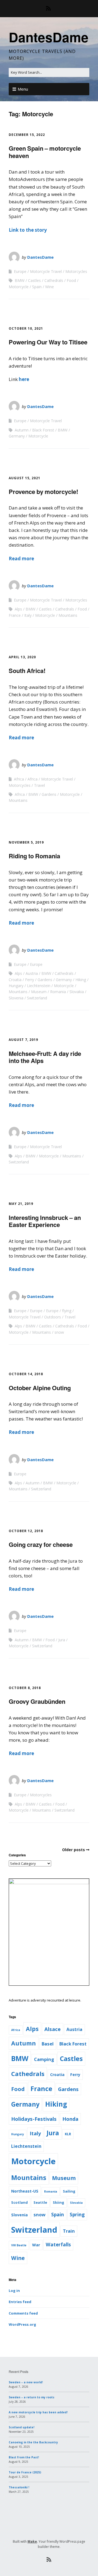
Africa (19, 779)
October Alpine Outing (40, 1388)
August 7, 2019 (23, 1040)
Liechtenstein (39, 986)
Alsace (53, 2029)
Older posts (73, 1850)
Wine (50, 287)
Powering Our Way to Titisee (48, 342)
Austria (32, 973)
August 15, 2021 (24, 478)
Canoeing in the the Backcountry (33, 2442)
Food (71, 280)
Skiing (59, 2202)
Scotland (19, 2202)
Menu (23, 89)
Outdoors (53, 1317)
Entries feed (20, 2302)
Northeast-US (25, 2191)
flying (67, 1311)
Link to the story (28, 230)
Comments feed (23, 2313)
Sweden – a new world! (26, 2382)
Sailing (69, 2191)
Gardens (49, 794)
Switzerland (37, 998)
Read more (21, 559)
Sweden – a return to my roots (32, 2397)
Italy (28, 615)
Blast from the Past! (24, 2457)
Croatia (15, 980)
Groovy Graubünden (37, 1701)
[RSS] (49, 8)
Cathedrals (54, 280)
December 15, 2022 (27, 135)
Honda (70, 2119)
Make (32, 2541)
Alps (18, 609)
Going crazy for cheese (41, 1544)
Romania (58, 992)
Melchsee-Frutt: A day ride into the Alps (45, 1057)
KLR (68, 2134)
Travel (39, 785)
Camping (44, 2059)
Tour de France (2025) (25, 2472)
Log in (14, 2291)
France (15, 615)
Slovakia (77, 992)
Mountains (68, 615)
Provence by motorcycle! (43, 492)
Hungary (16, 986)
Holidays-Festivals (34, 2119)
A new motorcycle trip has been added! (38, 2412)
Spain (37, 287)
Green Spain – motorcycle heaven (45, 152)
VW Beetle (19, 2245)
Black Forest (43, 430)
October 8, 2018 (25, 1688)
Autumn (22, 430)
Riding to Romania (34, 856)
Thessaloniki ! (19, 2487)
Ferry (30, 980)
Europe (20, 271)
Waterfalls (58, 2245)
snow (59, 1332)
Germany (17, 436)
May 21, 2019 (21, 1204)
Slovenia (16, 998)
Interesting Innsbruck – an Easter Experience (45, 1221)
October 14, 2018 (26, 1374)
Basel (48, 2044)
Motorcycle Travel (46, 271)
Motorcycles (76, 271)
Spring (77, 2215)
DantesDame (49, 37)
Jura (62, 1640)
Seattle (40, 2202)
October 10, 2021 (26, 328)
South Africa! (27, 671)
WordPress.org (22, 2324)
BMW (20, 280)
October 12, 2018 (26, 1531)
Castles (34, 280)
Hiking (81, 980)
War (36, 2245)
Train (69, 2231)
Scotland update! (22, 2427)
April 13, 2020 (22, 657)
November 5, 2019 (26, 842)
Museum (39, 992)
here (24, 379)
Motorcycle (19, 287)
